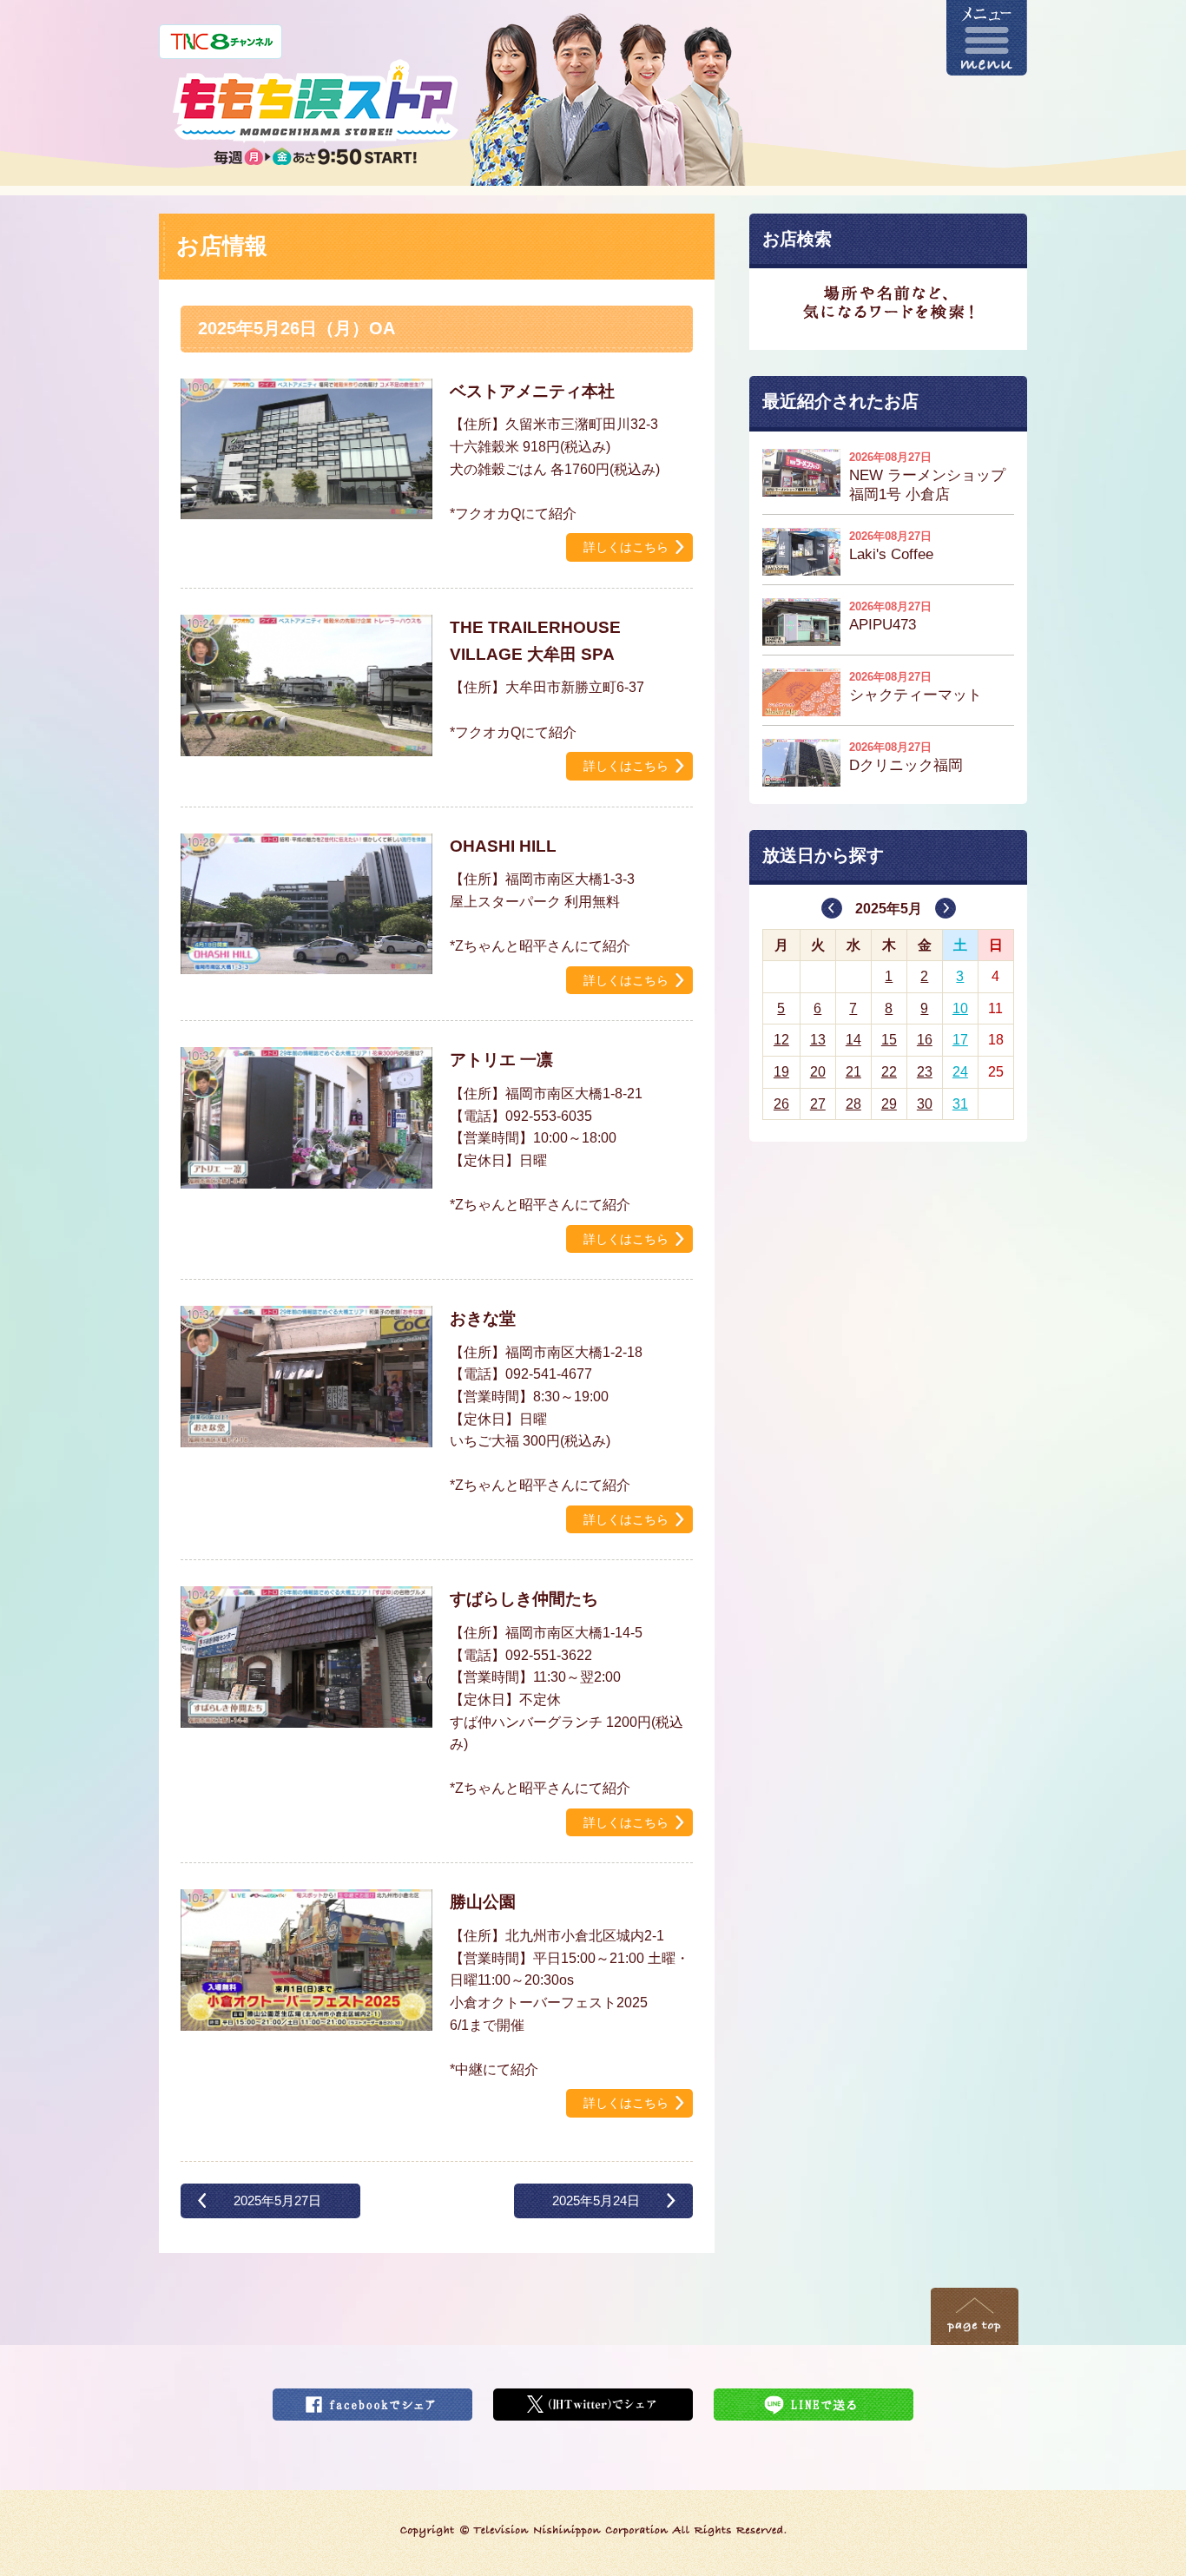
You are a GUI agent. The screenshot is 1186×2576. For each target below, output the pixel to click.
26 (781, 1104)
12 (781, 1040)
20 (818, 1072)
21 (853, 1072)
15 (889, 1040)
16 (925, 1040)
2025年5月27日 (277, 2200)
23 (925, 1072)
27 (818, 1104)
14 (853, 1040)
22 (889, 1072)
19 (781, 1072)
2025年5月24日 (596, 2200)
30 (925, 1104)
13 (818, 1040)
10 (960, 1008)
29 (889, 1104)
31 (960, 1104)
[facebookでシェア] (372, 2399)
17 (960, 1040)
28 (853, 1104)
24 (960, 1072)
